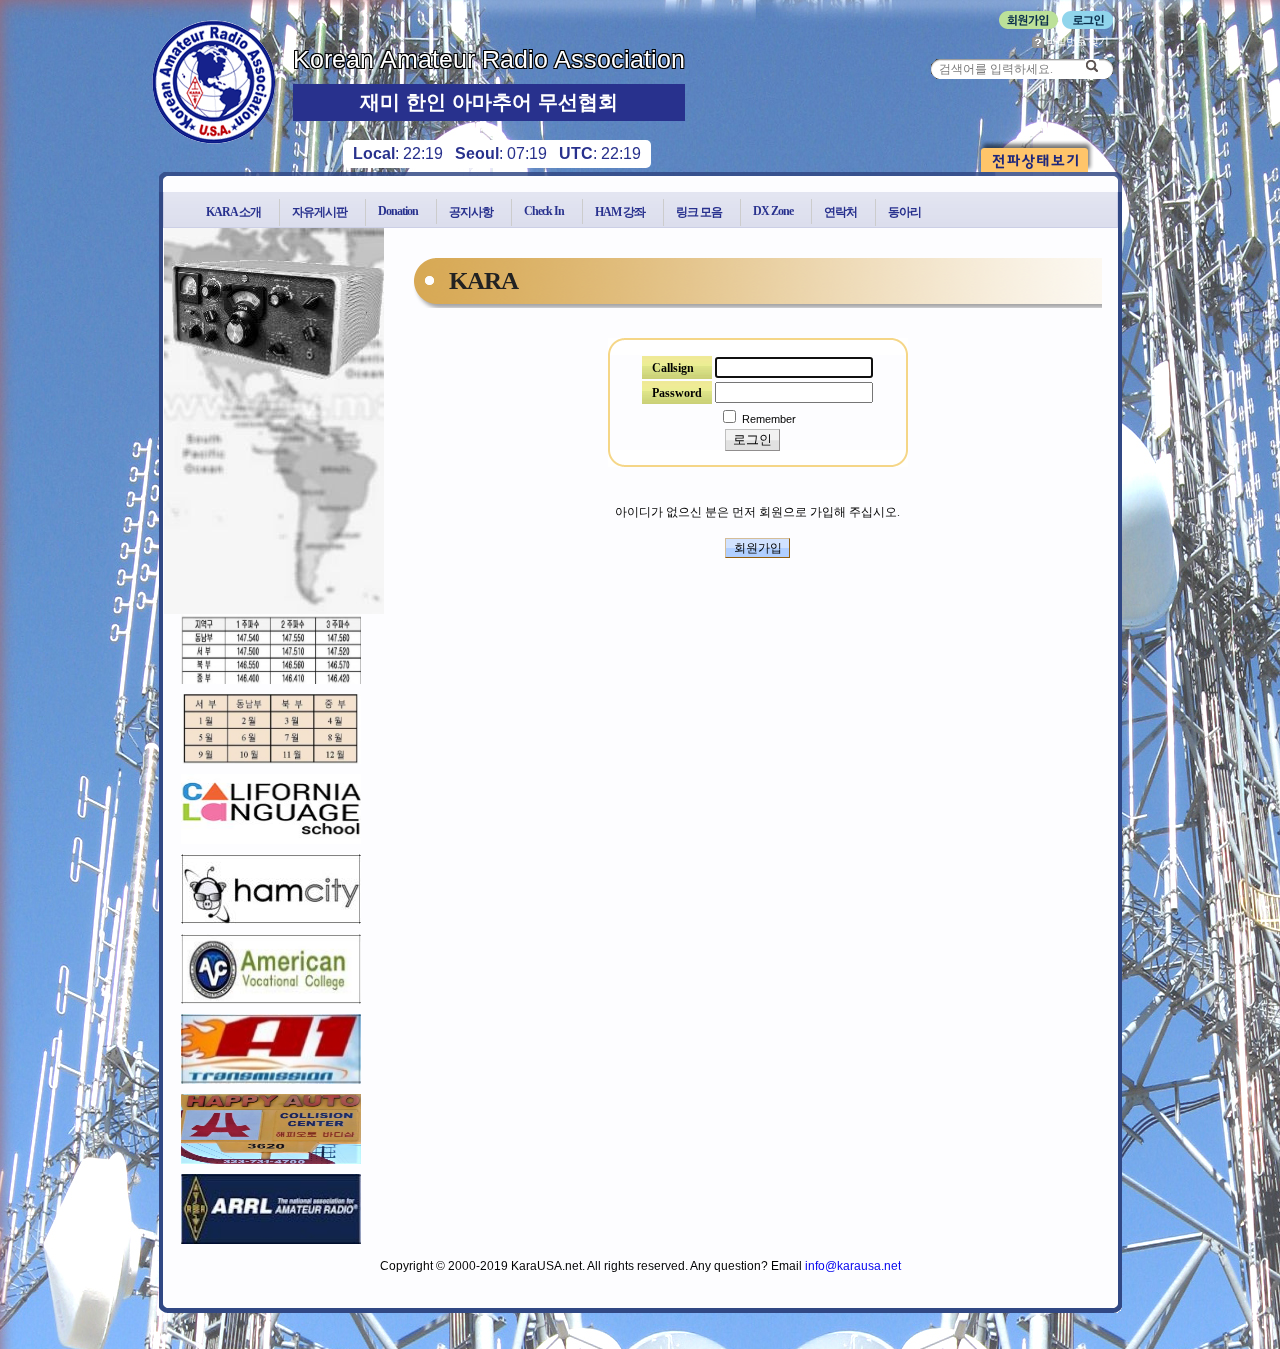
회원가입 (758, 548)
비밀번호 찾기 (1076, 41)
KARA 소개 (233, 212)
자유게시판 (319, 212)
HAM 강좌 (620, 212)
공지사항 (471, 212)
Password (677, 393)
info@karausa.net (853, 1266)
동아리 (904, 212)
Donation (398, 211)
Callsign (673, 368)
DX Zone (773, 211)
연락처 (840, 212)
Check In (544, 211)
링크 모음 (699, 212)
